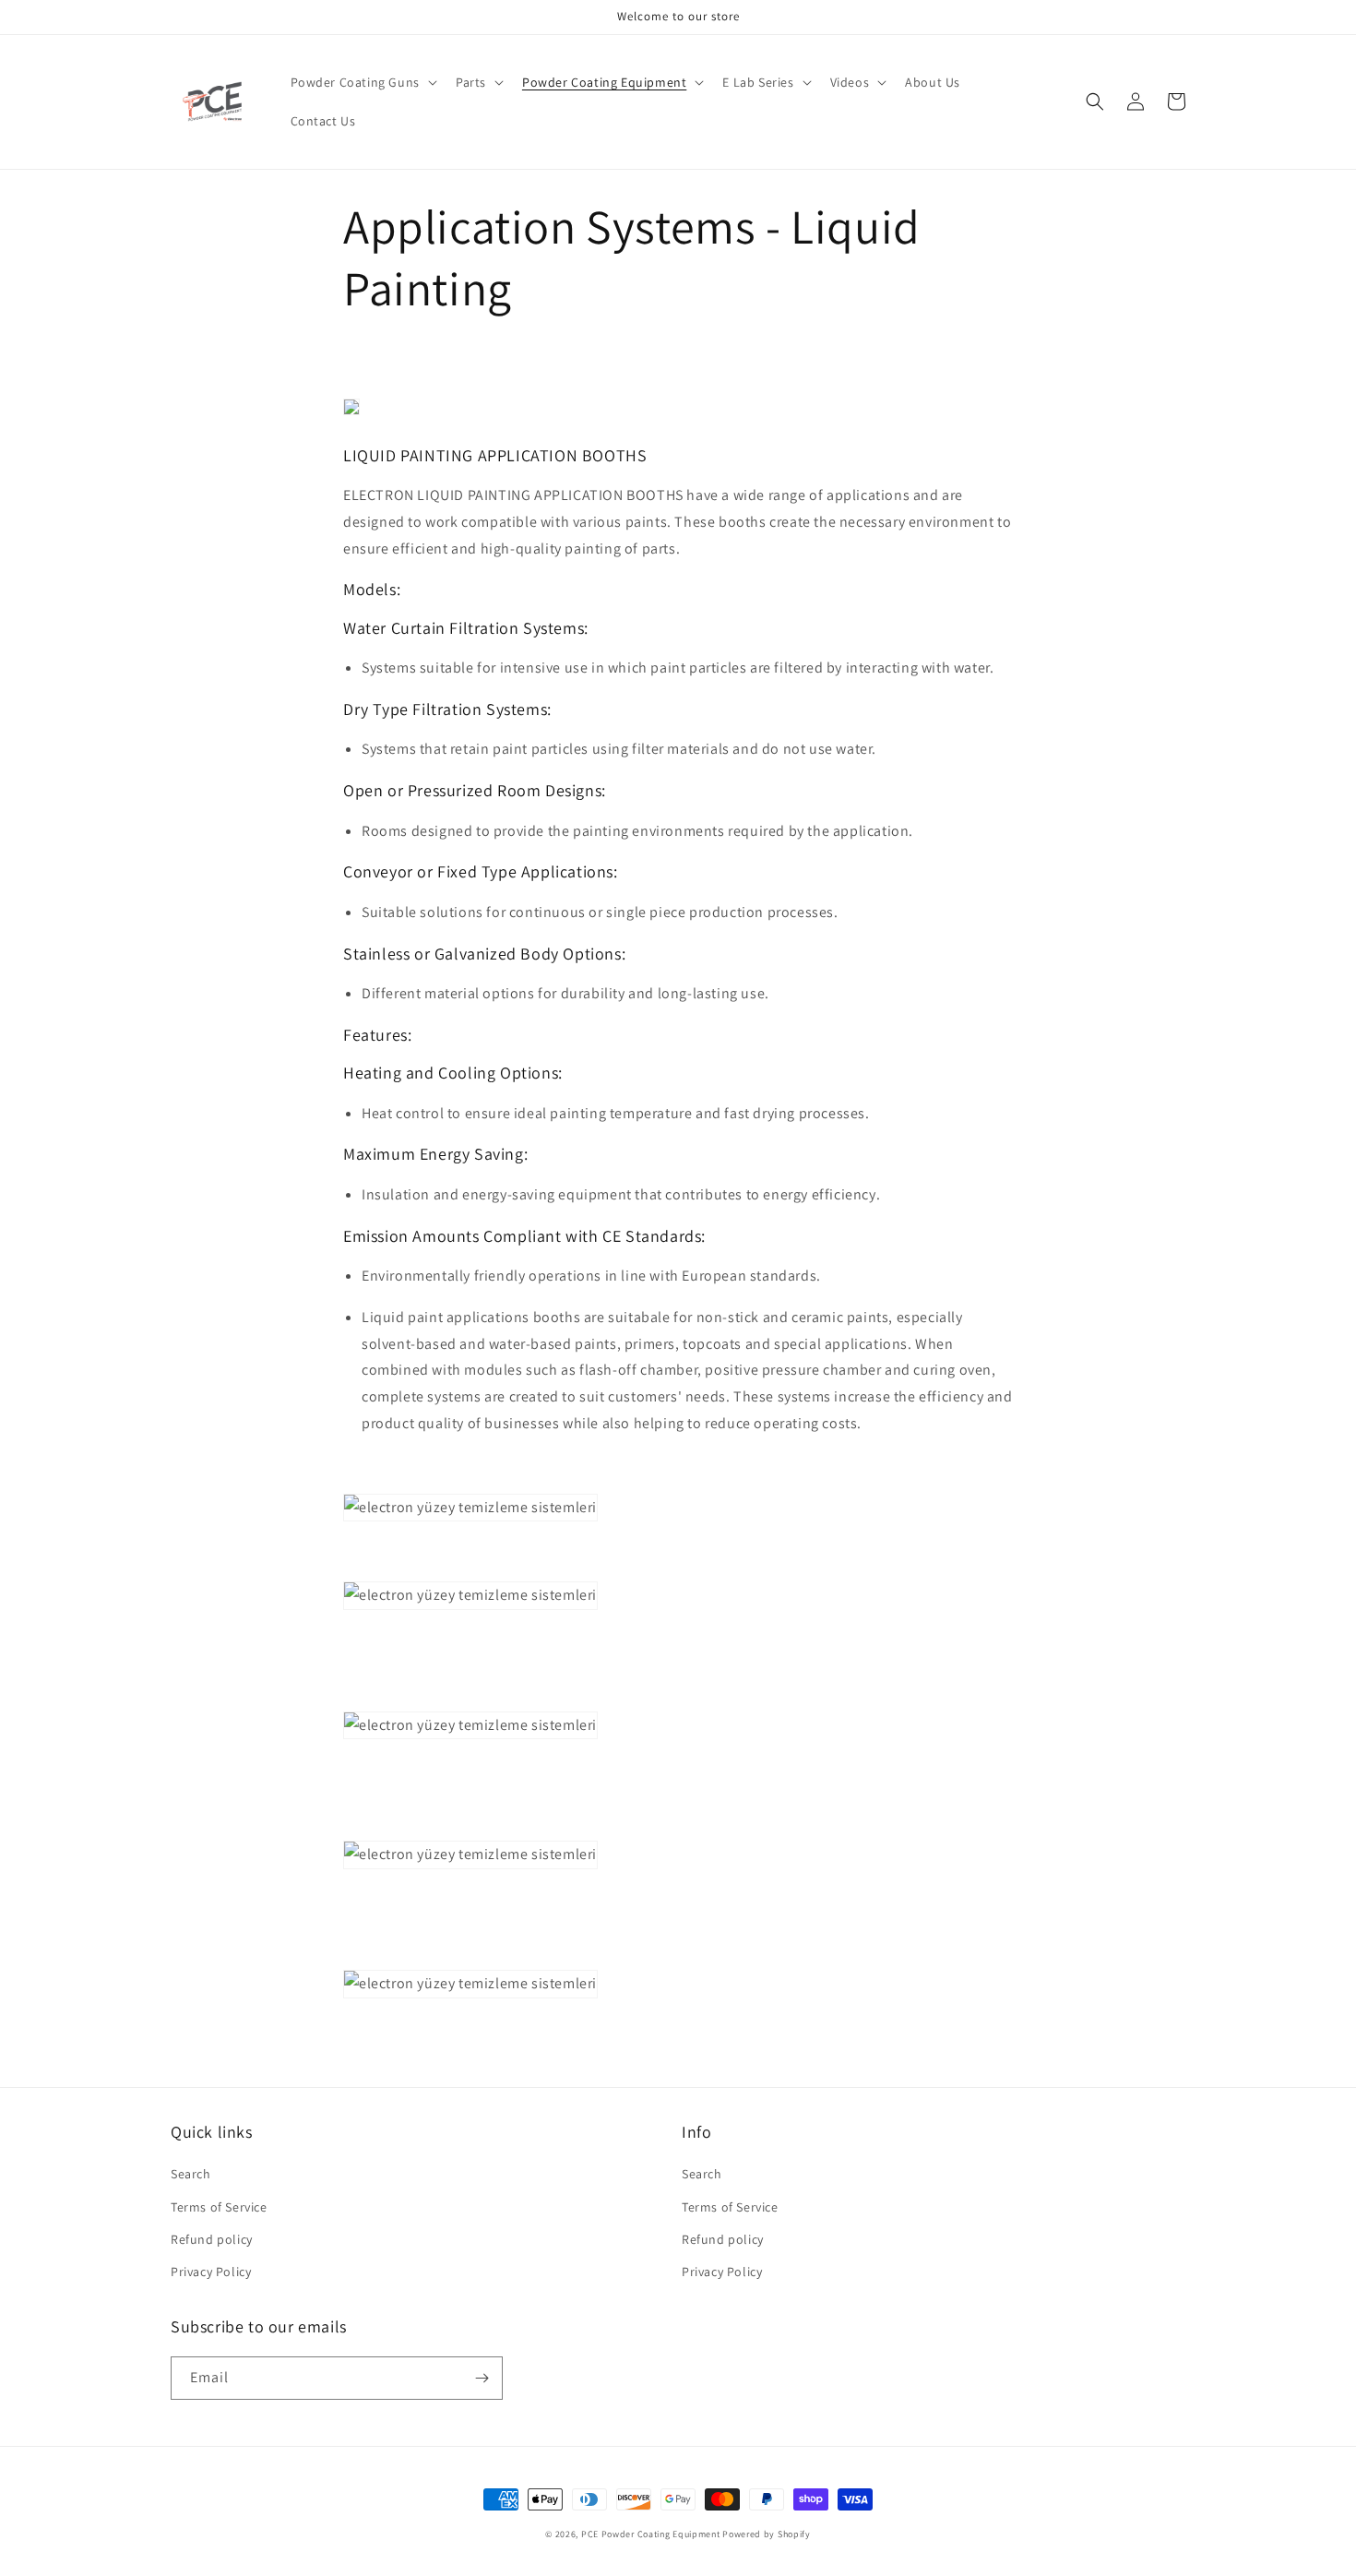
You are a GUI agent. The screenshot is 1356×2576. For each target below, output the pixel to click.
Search (191, 2174)
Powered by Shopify (767, 2534)
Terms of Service (219, 2207)
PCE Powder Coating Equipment (652, 2534)
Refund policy (212, 2239)
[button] (362, 82)
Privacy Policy (211, 2272)
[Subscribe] (482, 2378)
